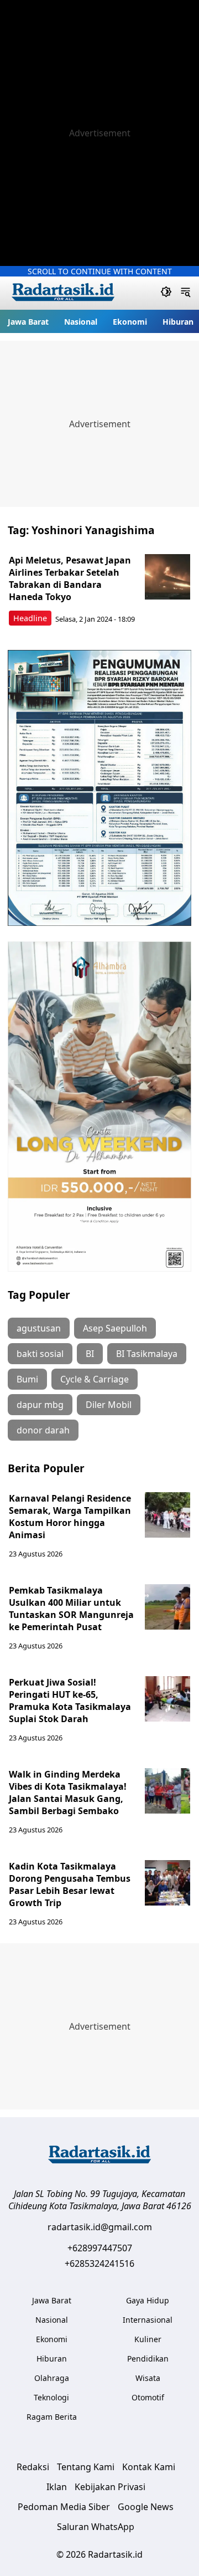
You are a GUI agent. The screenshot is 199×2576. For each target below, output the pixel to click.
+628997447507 (100, 2248)
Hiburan (178, 322)
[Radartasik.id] (63, 293)
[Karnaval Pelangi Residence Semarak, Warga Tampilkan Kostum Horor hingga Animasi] (167, 1515)
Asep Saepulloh (115, 1328)
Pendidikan (148, 2359)
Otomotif (148, 2397)
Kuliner (148, 2339)
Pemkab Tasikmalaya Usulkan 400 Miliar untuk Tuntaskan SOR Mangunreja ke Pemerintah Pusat (71, 1609)
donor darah (43, 1430)
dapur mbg (40, 1405)
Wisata (148, 2378)
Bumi (27, 1379)
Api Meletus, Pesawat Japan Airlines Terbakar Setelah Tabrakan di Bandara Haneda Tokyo (70, 578)
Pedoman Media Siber (64, 2507)
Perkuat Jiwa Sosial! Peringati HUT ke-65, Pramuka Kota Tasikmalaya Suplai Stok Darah (70, 1701)
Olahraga (52, 2378)
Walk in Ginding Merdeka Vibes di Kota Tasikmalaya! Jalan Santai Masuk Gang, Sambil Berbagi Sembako (68, 1793)
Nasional (81, 322)
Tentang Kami (86, 2467)
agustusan (39, 1328)
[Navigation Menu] (185, 293)
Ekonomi (130, 322)
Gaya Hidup (148, 2300)
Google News (146, 2507)
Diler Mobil (109, 1405)
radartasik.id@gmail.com (100, 2227)
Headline (30, 618)
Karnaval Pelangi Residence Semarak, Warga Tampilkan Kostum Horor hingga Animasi (70, 1517)
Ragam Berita (52, 2417)
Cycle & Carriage (95, 1379)
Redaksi (33, 2467)
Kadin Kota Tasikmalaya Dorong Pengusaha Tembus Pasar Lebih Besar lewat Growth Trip (70, 1884)
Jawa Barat (28, 322)
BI (90, 1354)
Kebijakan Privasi (110, 2487)
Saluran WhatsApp (96, 2527)
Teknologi (51, 2397)
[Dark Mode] (166, 293)
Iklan (57, 2487)
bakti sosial (40, 1354)
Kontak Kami (149, 2467)
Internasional (148, 2320)
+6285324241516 (99, 2263)
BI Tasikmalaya (147, 1354)
